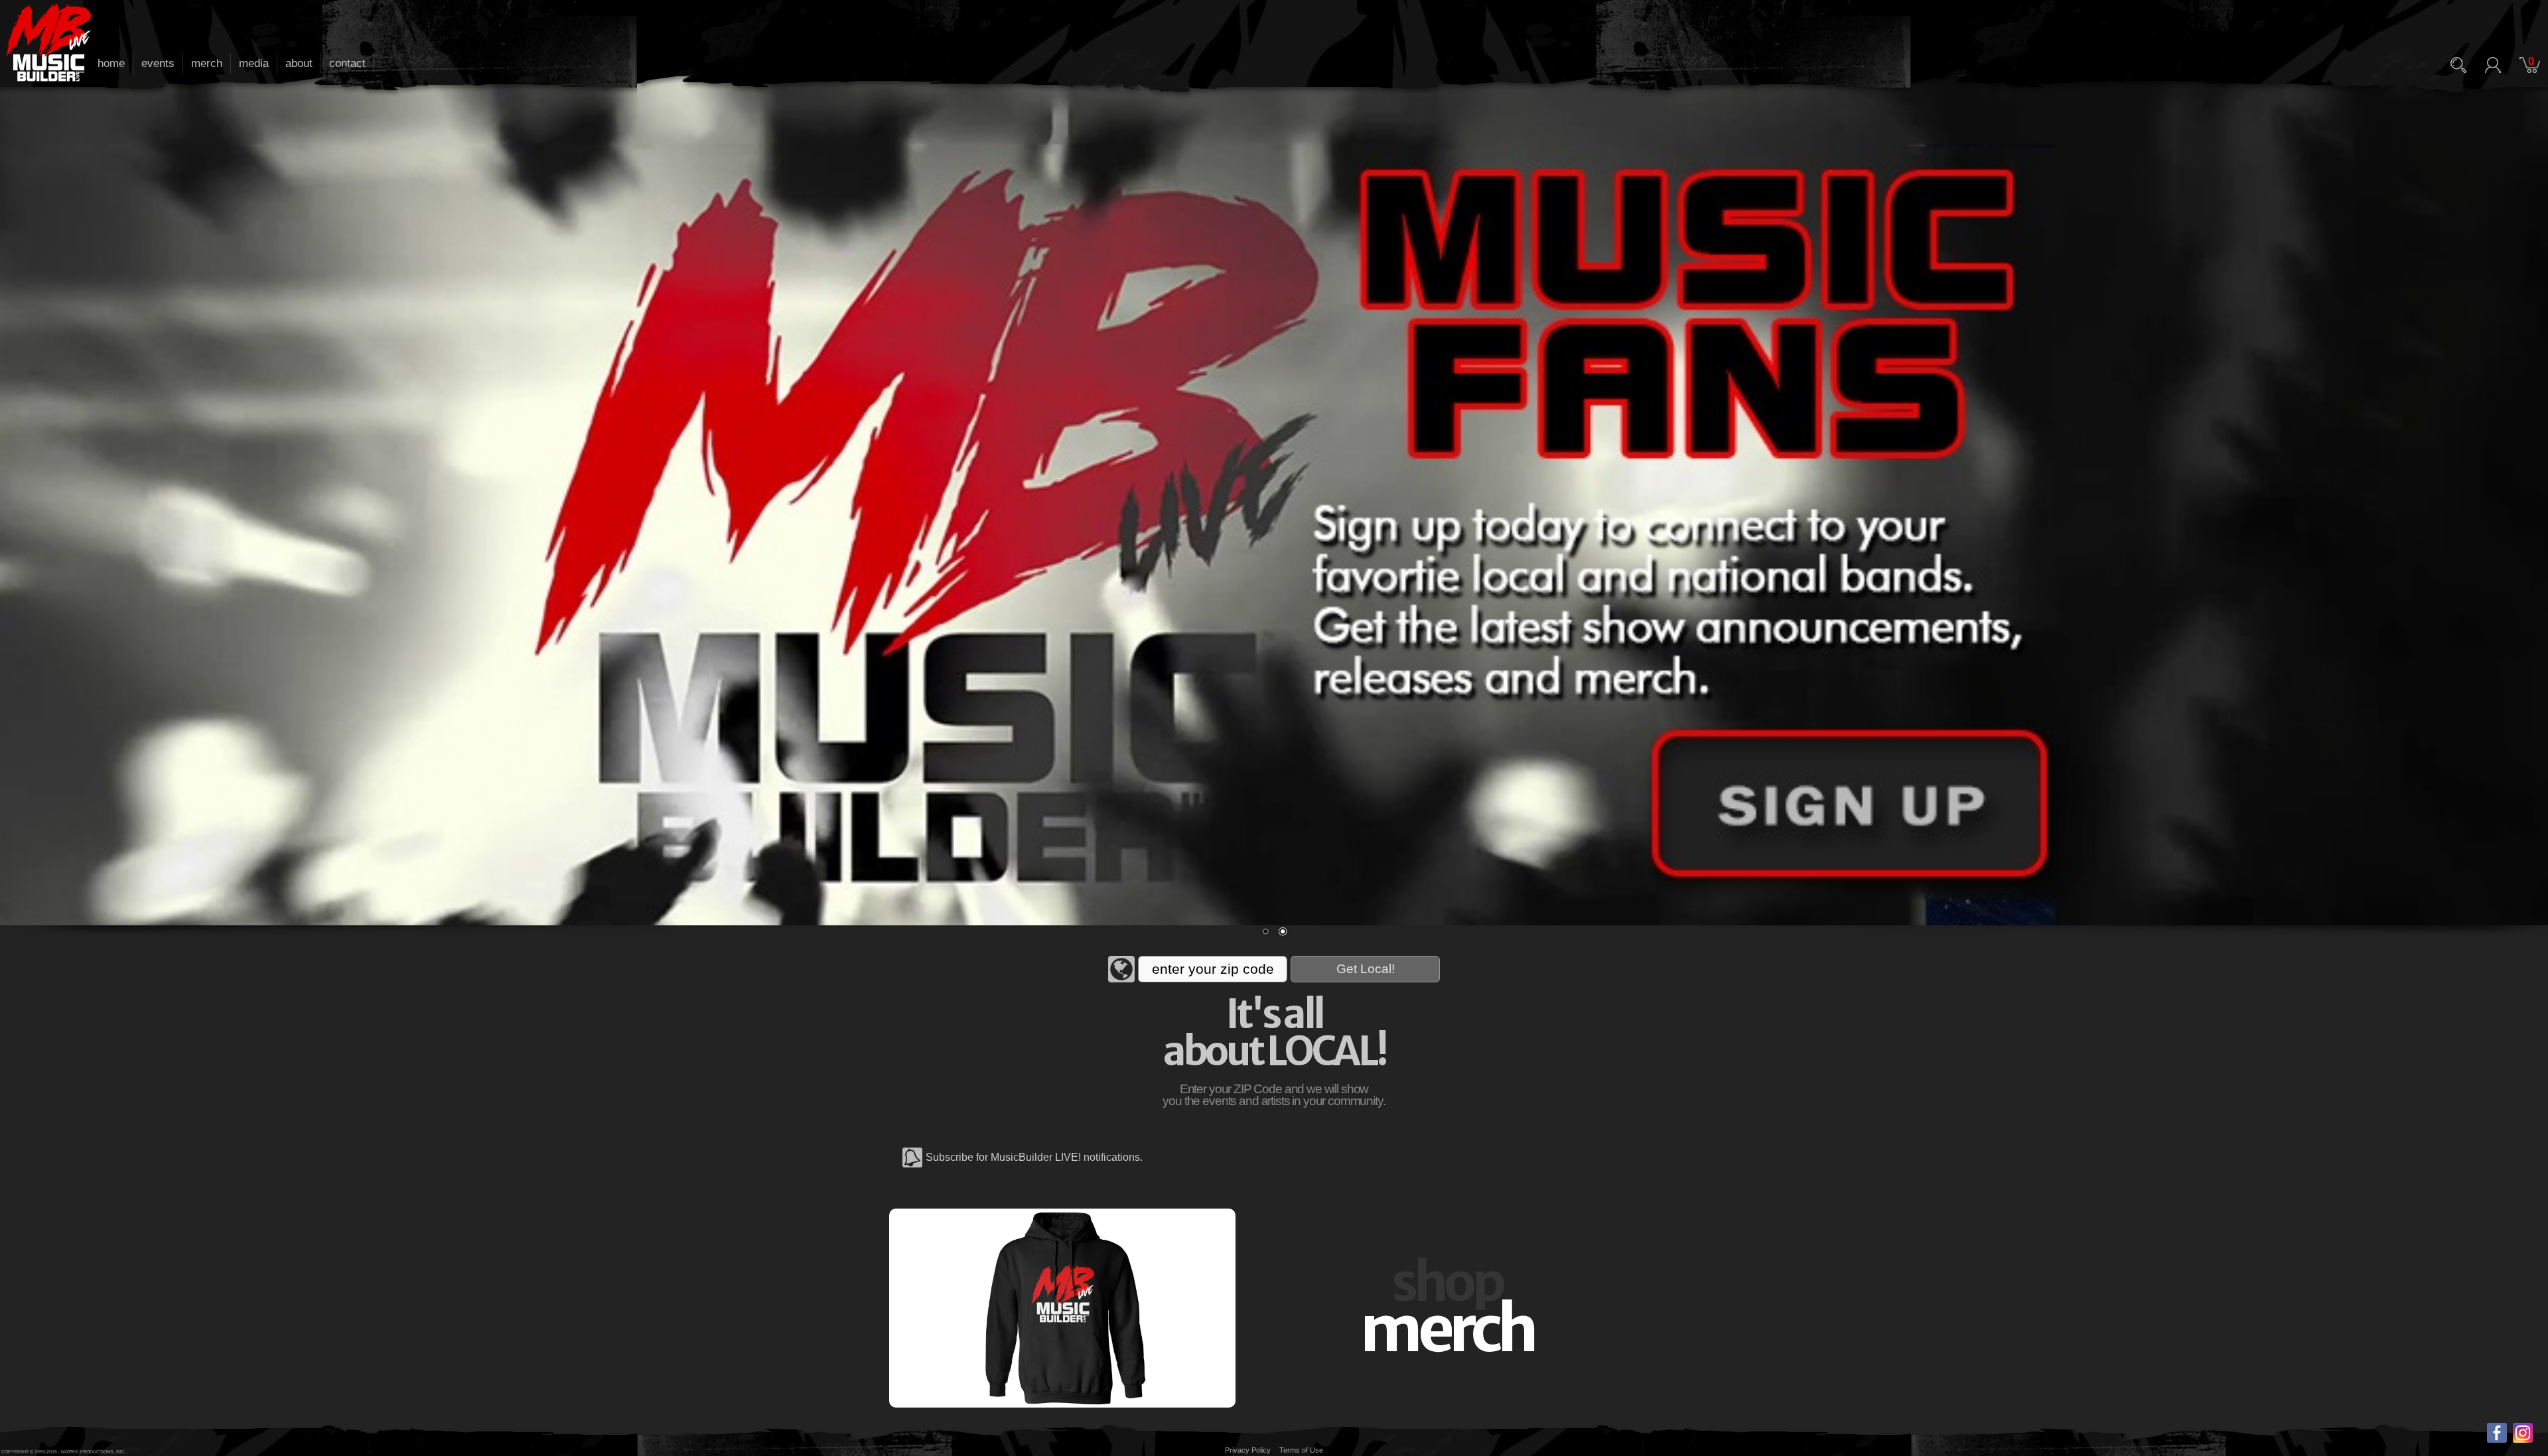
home (111, 63)
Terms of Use (1301, 1450)
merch (207, 63)
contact (347, 63)
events (158, 63)
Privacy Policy (1248, 1450)
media (254, 63)
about (299, 63)
